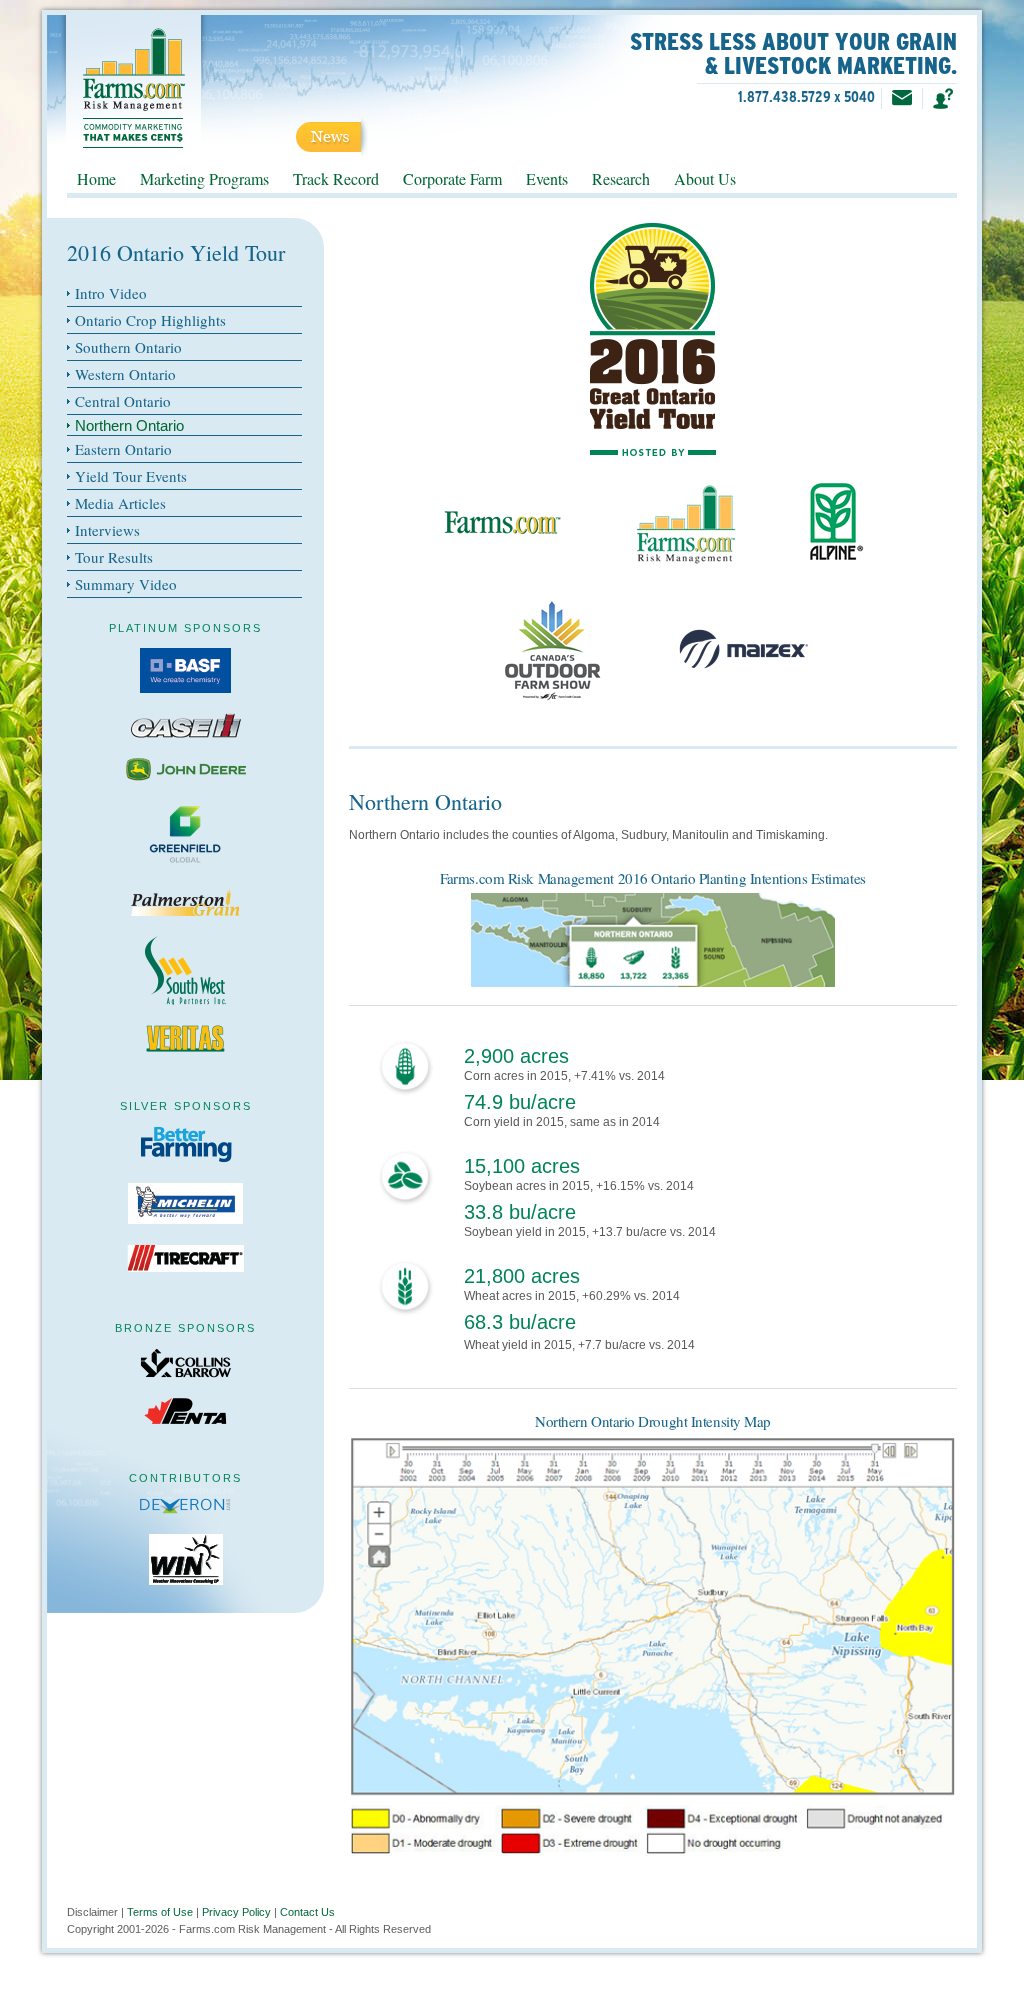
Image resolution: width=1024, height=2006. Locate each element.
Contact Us (307, 1912)
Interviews (107, 530)
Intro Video (111, 293)
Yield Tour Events (131, 476)
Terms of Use (160, 1912)
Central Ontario (123, 401)
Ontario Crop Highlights (150, 320)
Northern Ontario (129, 425)
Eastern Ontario (123, 449)
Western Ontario (125, 374)
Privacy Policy (236, 1912)
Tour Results (114, 557)
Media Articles (120, 503)
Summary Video (126, 584)
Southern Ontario (128, 347)
